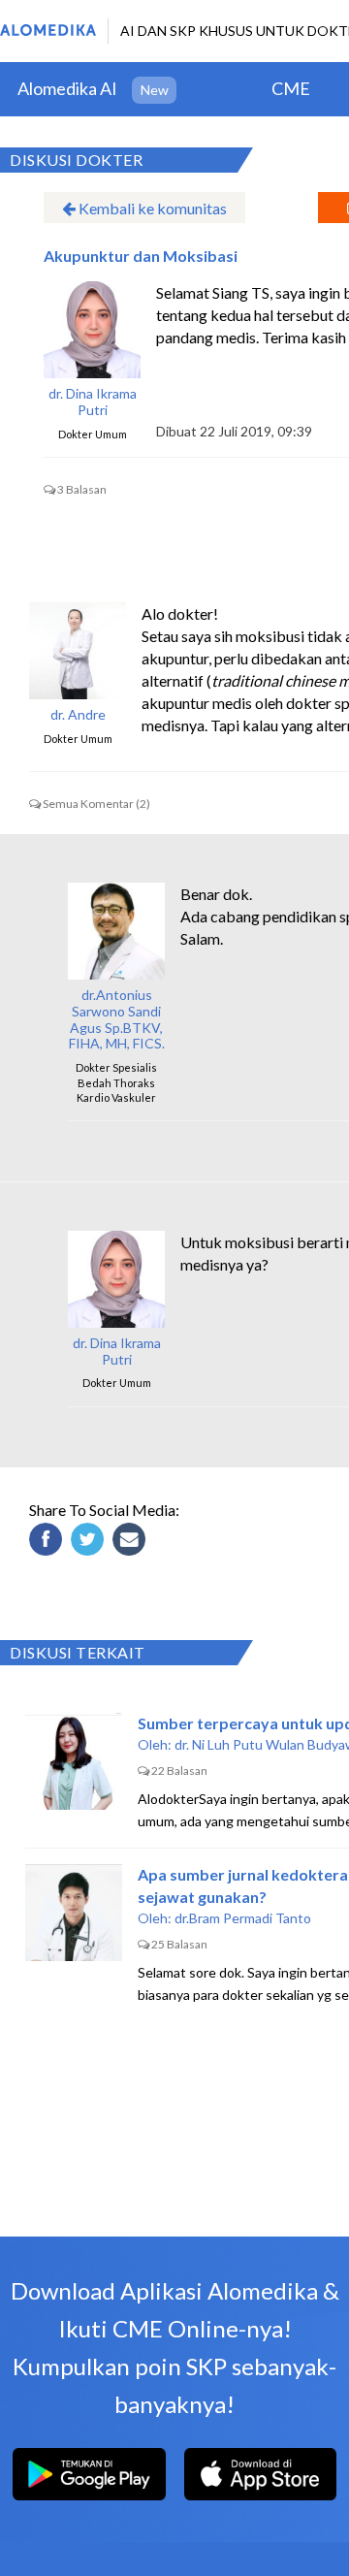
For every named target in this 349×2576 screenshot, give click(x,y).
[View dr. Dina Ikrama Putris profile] (92, 330)
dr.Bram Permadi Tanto (243, 1918)
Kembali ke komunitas (151, 208)
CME (291, 88)
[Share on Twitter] (90, 1542)
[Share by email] (132, 1542)
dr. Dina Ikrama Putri (93, 402)
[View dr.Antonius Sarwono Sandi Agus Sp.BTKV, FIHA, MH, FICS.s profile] (116, 931)
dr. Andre (78, 715)
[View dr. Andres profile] (78, 651)
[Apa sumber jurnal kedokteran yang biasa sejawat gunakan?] (74, 1913)
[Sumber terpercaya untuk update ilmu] (74, 1761)
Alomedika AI (67, 88)
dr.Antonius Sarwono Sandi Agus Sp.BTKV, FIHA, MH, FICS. (117, 1019)
